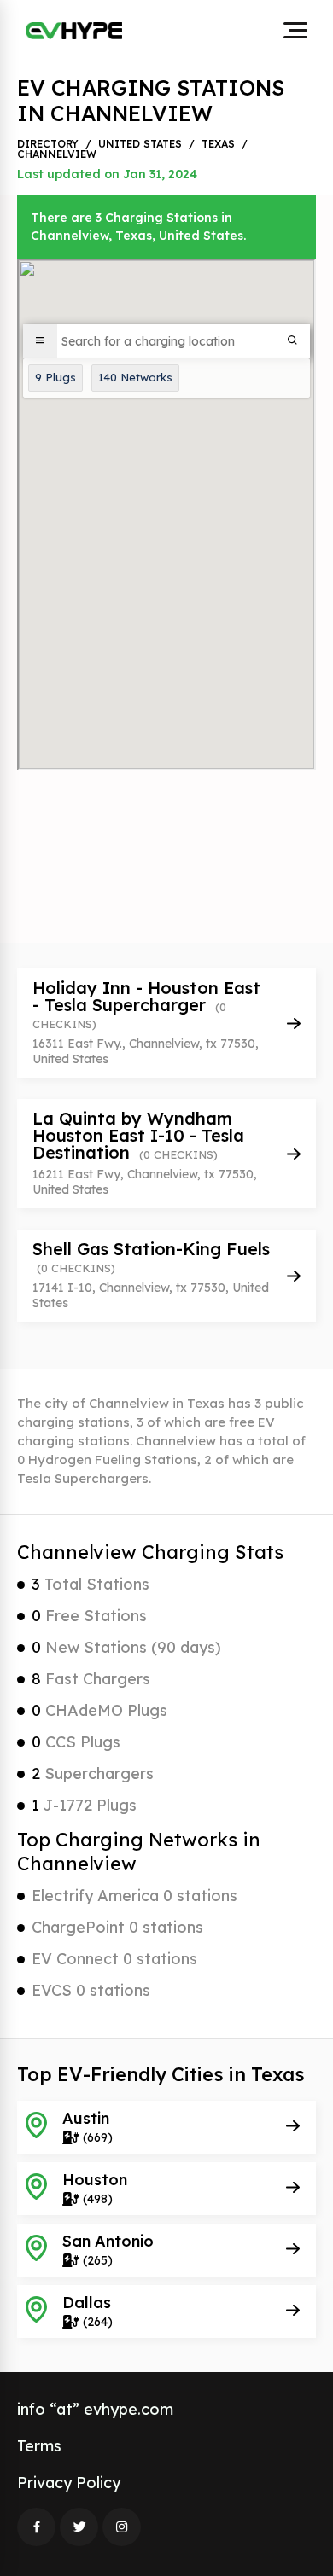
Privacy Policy (69, 2483)
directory (48, 144)
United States (140, 144)
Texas (218, 144)
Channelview (57, 154)
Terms (39, 2446)
